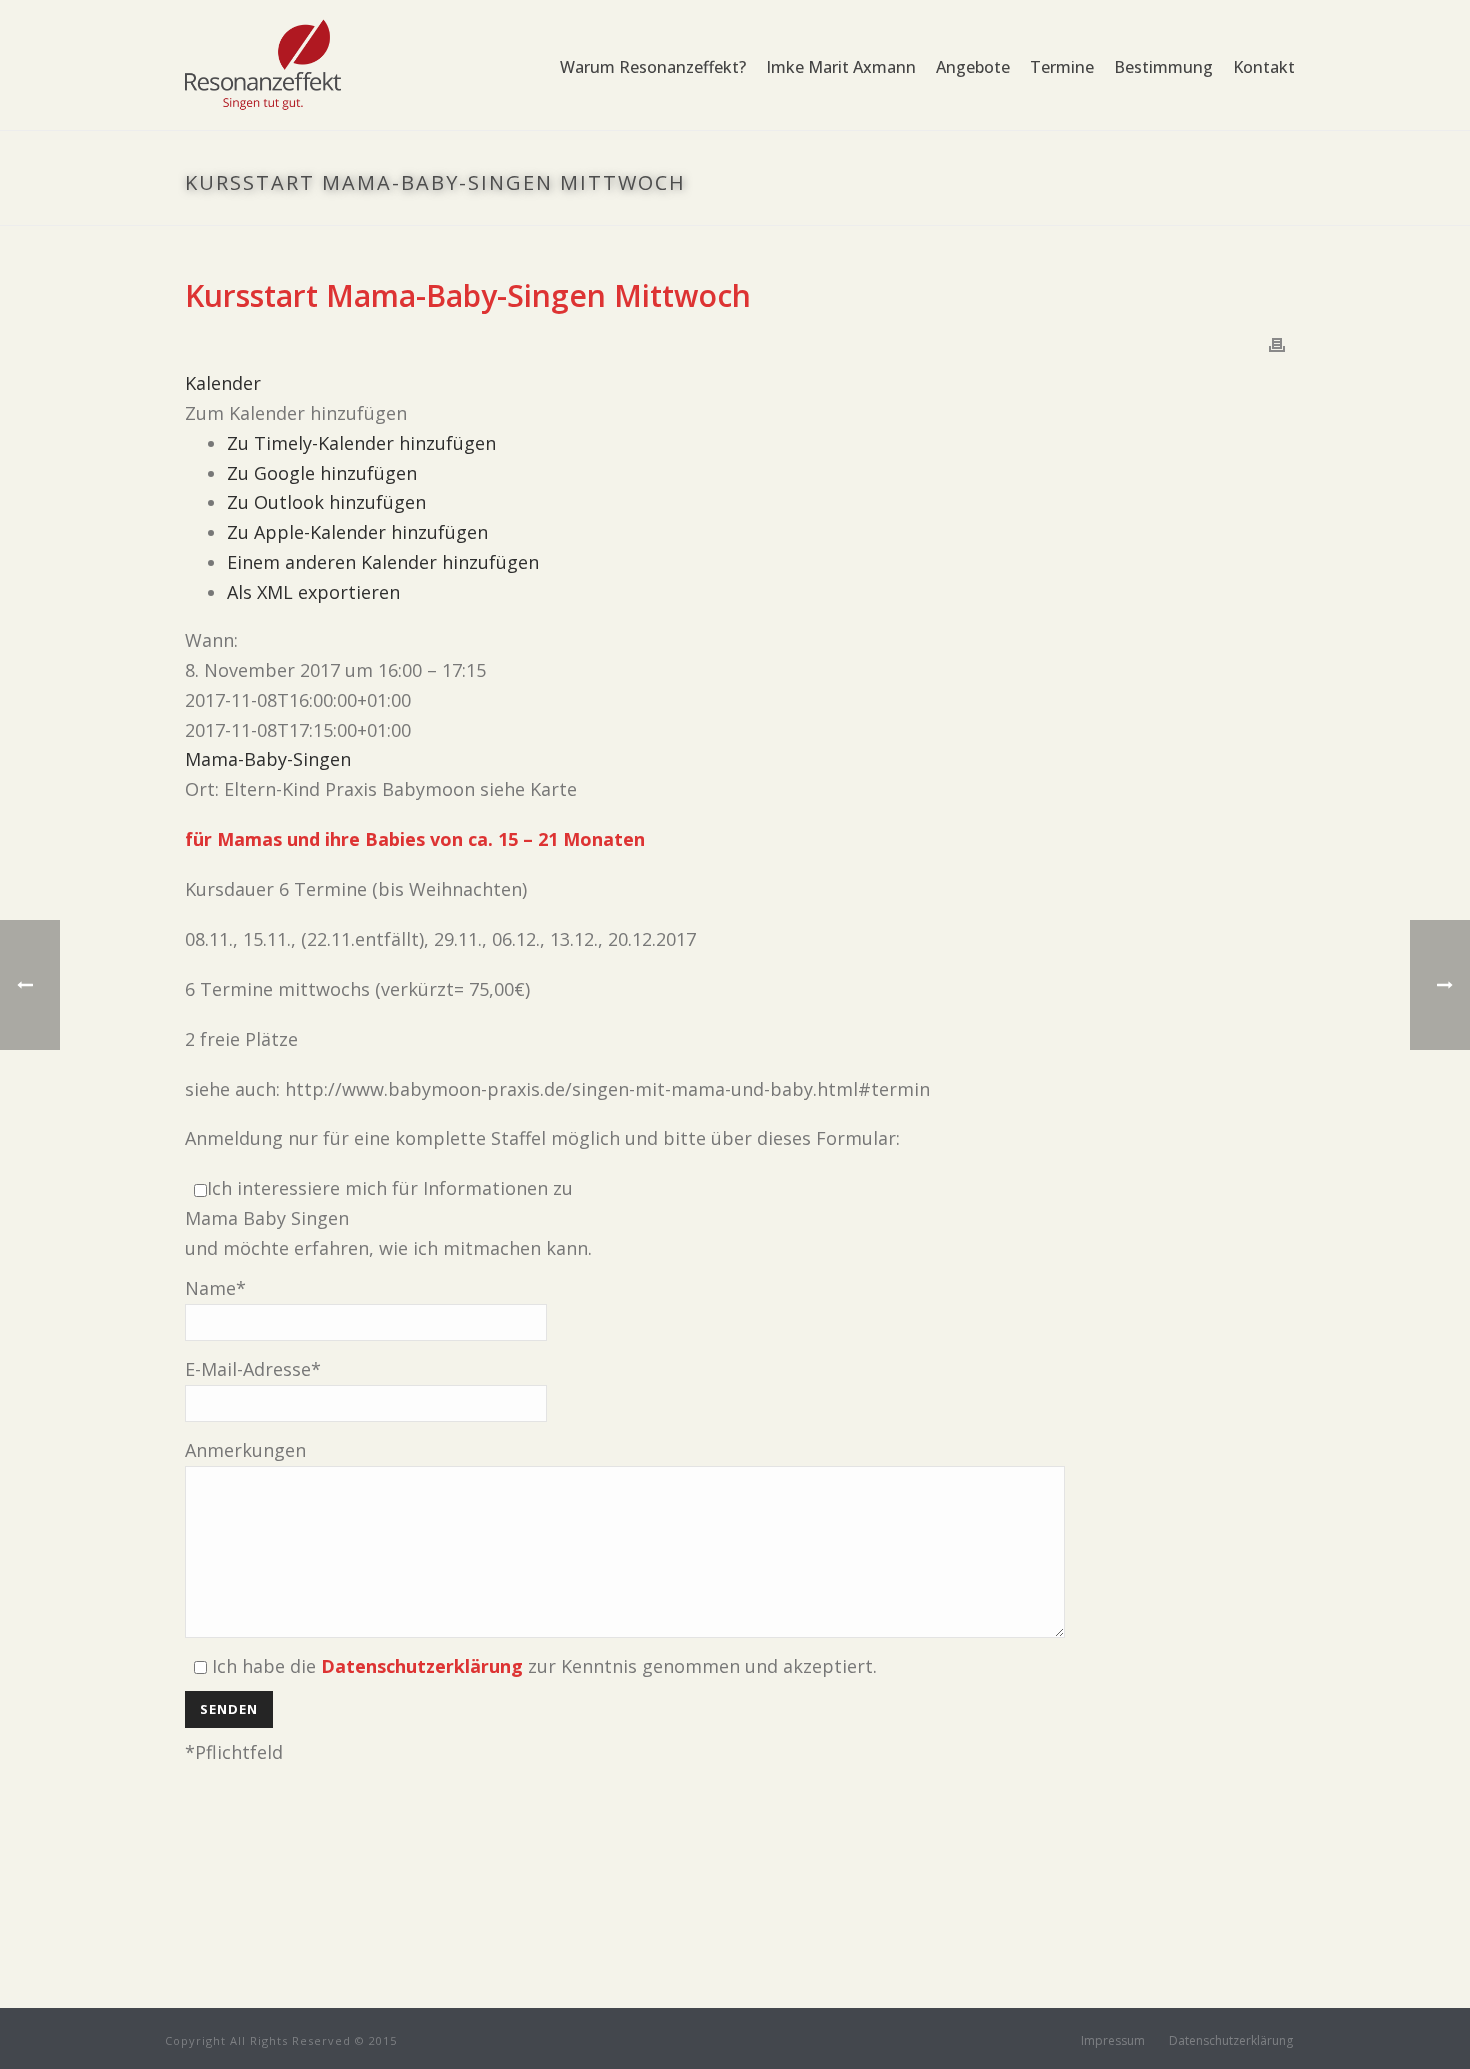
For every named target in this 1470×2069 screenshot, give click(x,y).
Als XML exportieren (313, 592)
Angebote (973, 67)
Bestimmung (1163, 67)
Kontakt (1264, 67)
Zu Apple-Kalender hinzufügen (357, 532)
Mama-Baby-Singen (268, 759)
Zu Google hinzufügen (322, 473)
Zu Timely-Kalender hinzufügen (361, 443)
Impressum (1113, 2041)
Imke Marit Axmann (841, 67)
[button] (296, 413)
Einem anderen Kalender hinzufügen (383, 562)
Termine (1062, 67)
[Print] (1277, 344)
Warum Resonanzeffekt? (653, 67)
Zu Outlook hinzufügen (326, 502)
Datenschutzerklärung (1231, 2041)
